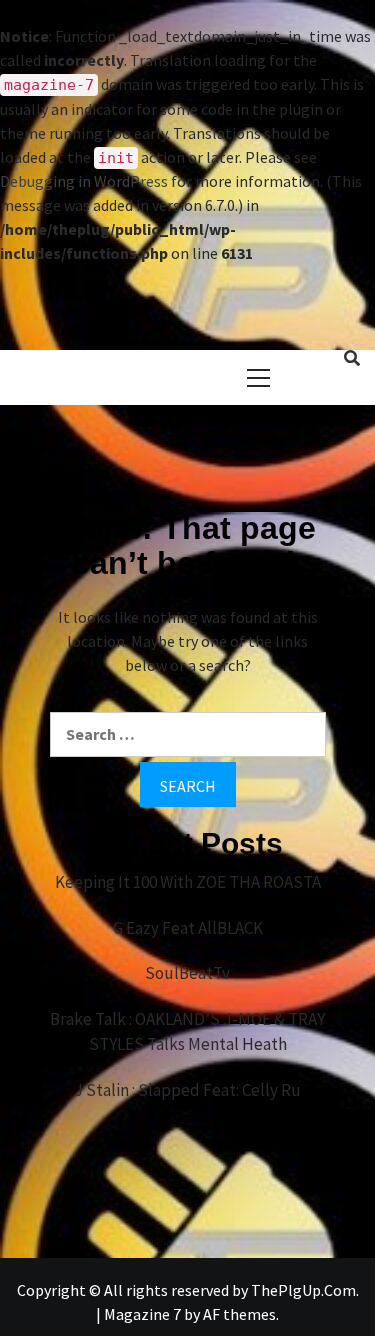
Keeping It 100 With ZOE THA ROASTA (188, 882)
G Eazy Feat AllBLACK (188, 928)
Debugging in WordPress (84, 181)
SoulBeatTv (187, 973)
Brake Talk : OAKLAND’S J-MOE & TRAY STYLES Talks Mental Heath (187, 1032)
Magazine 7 (142, 1314)
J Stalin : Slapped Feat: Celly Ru (187, 1090)
